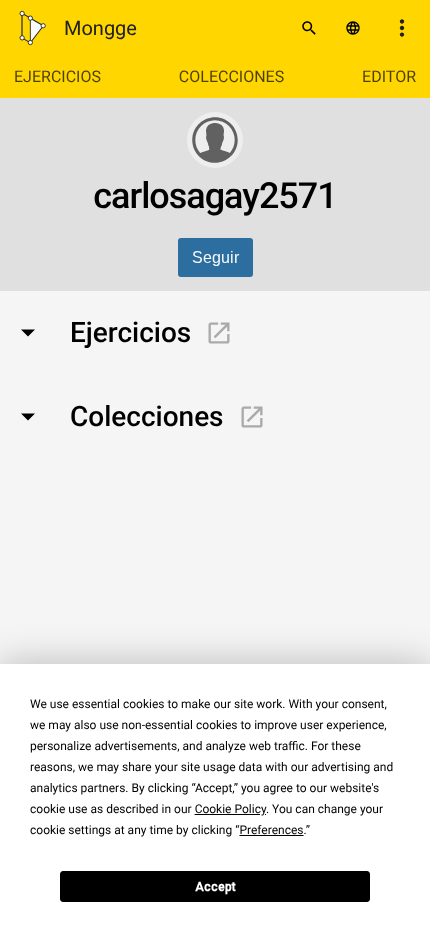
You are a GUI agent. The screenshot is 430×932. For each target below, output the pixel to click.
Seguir (215, 257)
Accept (215, 887)
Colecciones (231, 76)
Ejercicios (57, 76)
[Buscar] (309, 28)
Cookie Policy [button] (230, 809)
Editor (389, 76)
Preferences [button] (271, 830)
